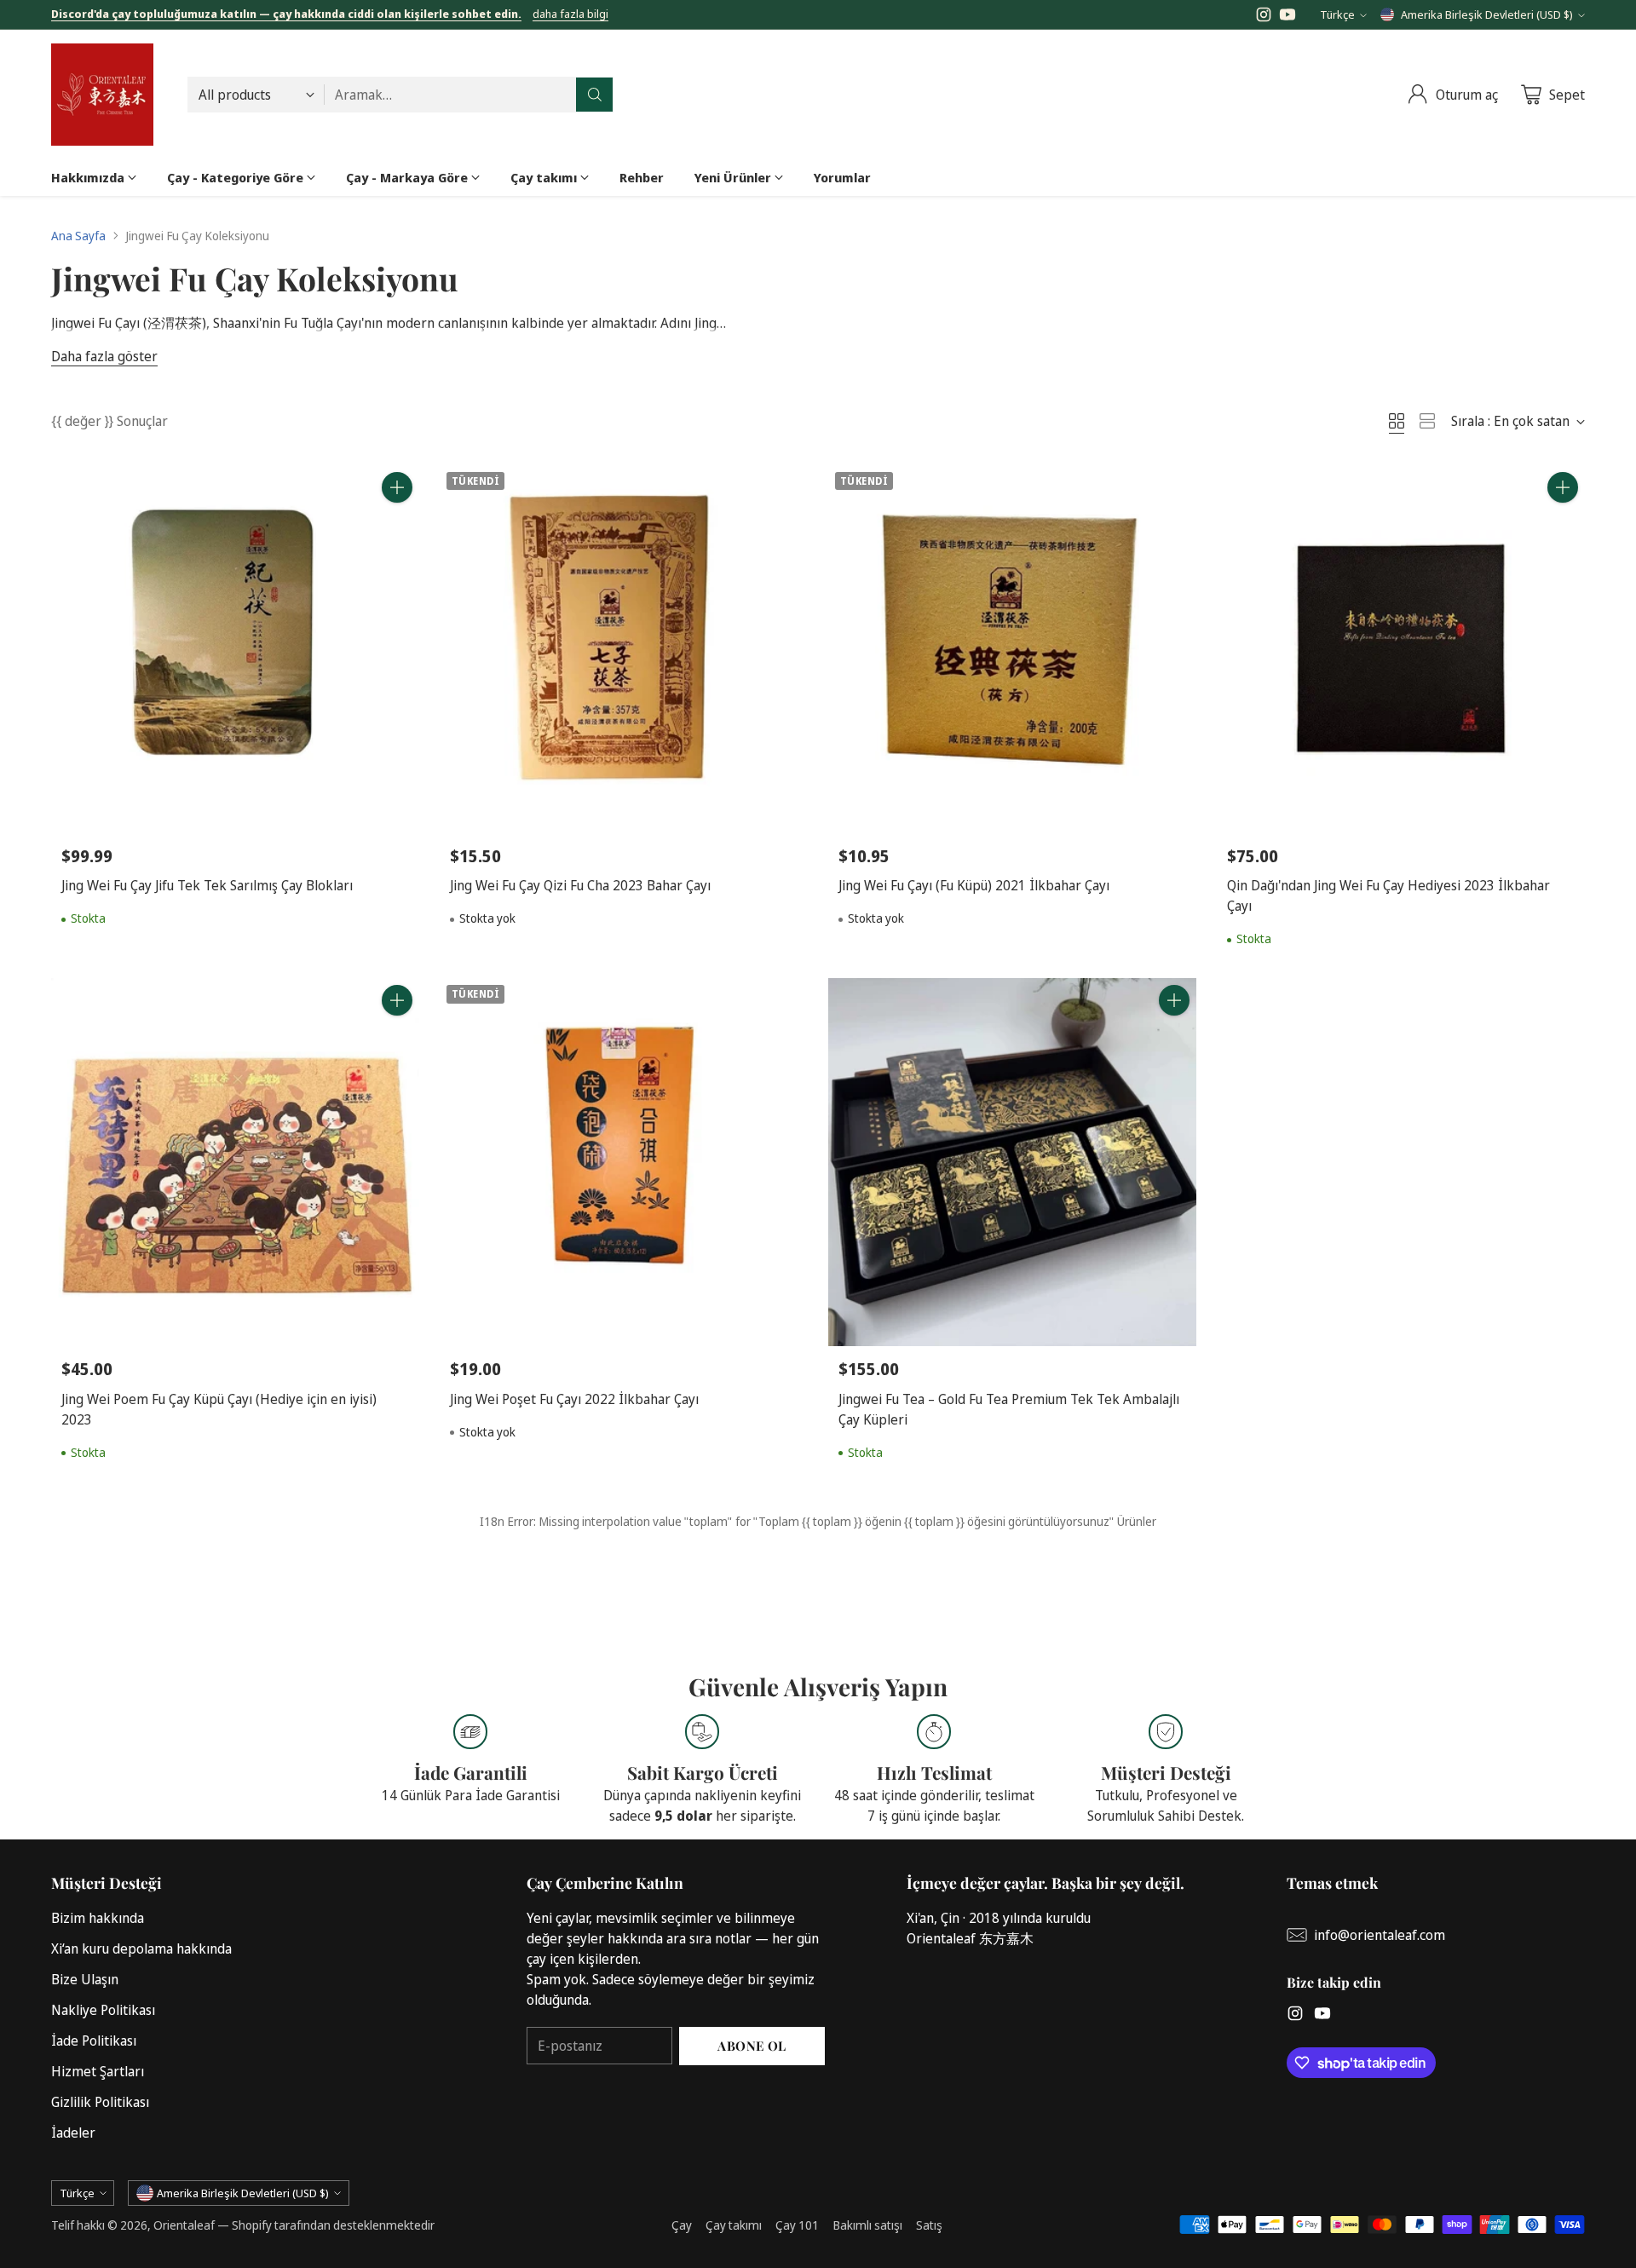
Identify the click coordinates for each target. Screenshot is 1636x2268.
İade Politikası (94, 2041)
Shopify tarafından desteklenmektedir (333, 2225)
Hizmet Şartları (98, 2071)
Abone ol (752, 2046)
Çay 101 (797, 2225)
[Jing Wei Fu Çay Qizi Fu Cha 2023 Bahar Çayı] (624, 649)
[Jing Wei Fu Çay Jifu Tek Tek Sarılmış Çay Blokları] (235, 649)
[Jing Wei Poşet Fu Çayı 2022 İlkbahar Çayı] (624, 1162)
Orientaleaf (184, 2225)
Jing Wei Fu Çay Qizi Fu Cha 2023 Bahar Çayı (580, 885)
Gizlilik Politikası (100, 2102)
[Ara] (595, 95)
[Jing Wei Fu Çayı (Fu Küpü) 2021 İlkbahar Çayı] (1012, 649)
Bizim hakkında (98, 1918)
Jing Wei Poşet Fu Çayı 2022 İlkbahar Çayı (574, 1399)
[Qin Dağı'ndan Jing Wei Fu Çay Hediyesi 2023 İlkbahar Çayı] (1401, 649)
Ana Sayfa (78, 236)
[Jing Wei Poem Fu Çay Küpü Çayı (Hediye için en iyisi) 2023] (235, 1162)
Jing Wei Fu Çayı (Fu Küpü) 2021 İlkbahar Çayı (974, 885)
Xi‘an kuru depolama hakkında (141, 1949)
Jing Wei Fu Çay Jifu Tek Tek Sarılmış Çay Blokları (207, 885)
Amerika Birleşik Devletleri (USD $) (1487, 14)
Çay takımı (734, 2225)
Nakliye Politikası (103, 2010)
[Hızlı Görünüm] (397, 525)
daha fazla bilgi (570, 14)
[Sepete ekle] (397, 487)
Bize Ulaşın (85, 1979)
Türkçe (1337, 14)
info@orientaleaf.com (1380, 1935)
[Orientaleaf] (102, 95)
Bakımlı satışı (867, 2225)
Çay (682, 2225)
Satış (929, 2225)
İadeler (73, 2133)
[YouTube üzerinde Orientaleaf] (1287, 17)
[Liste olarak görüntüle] (1427, 421)
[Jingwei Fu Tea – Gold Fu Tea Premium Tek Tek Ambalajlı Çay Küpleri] (1012, 1162)
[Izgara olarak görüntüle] (1397, 421)
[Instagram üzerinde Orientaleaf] (1264, 17)
